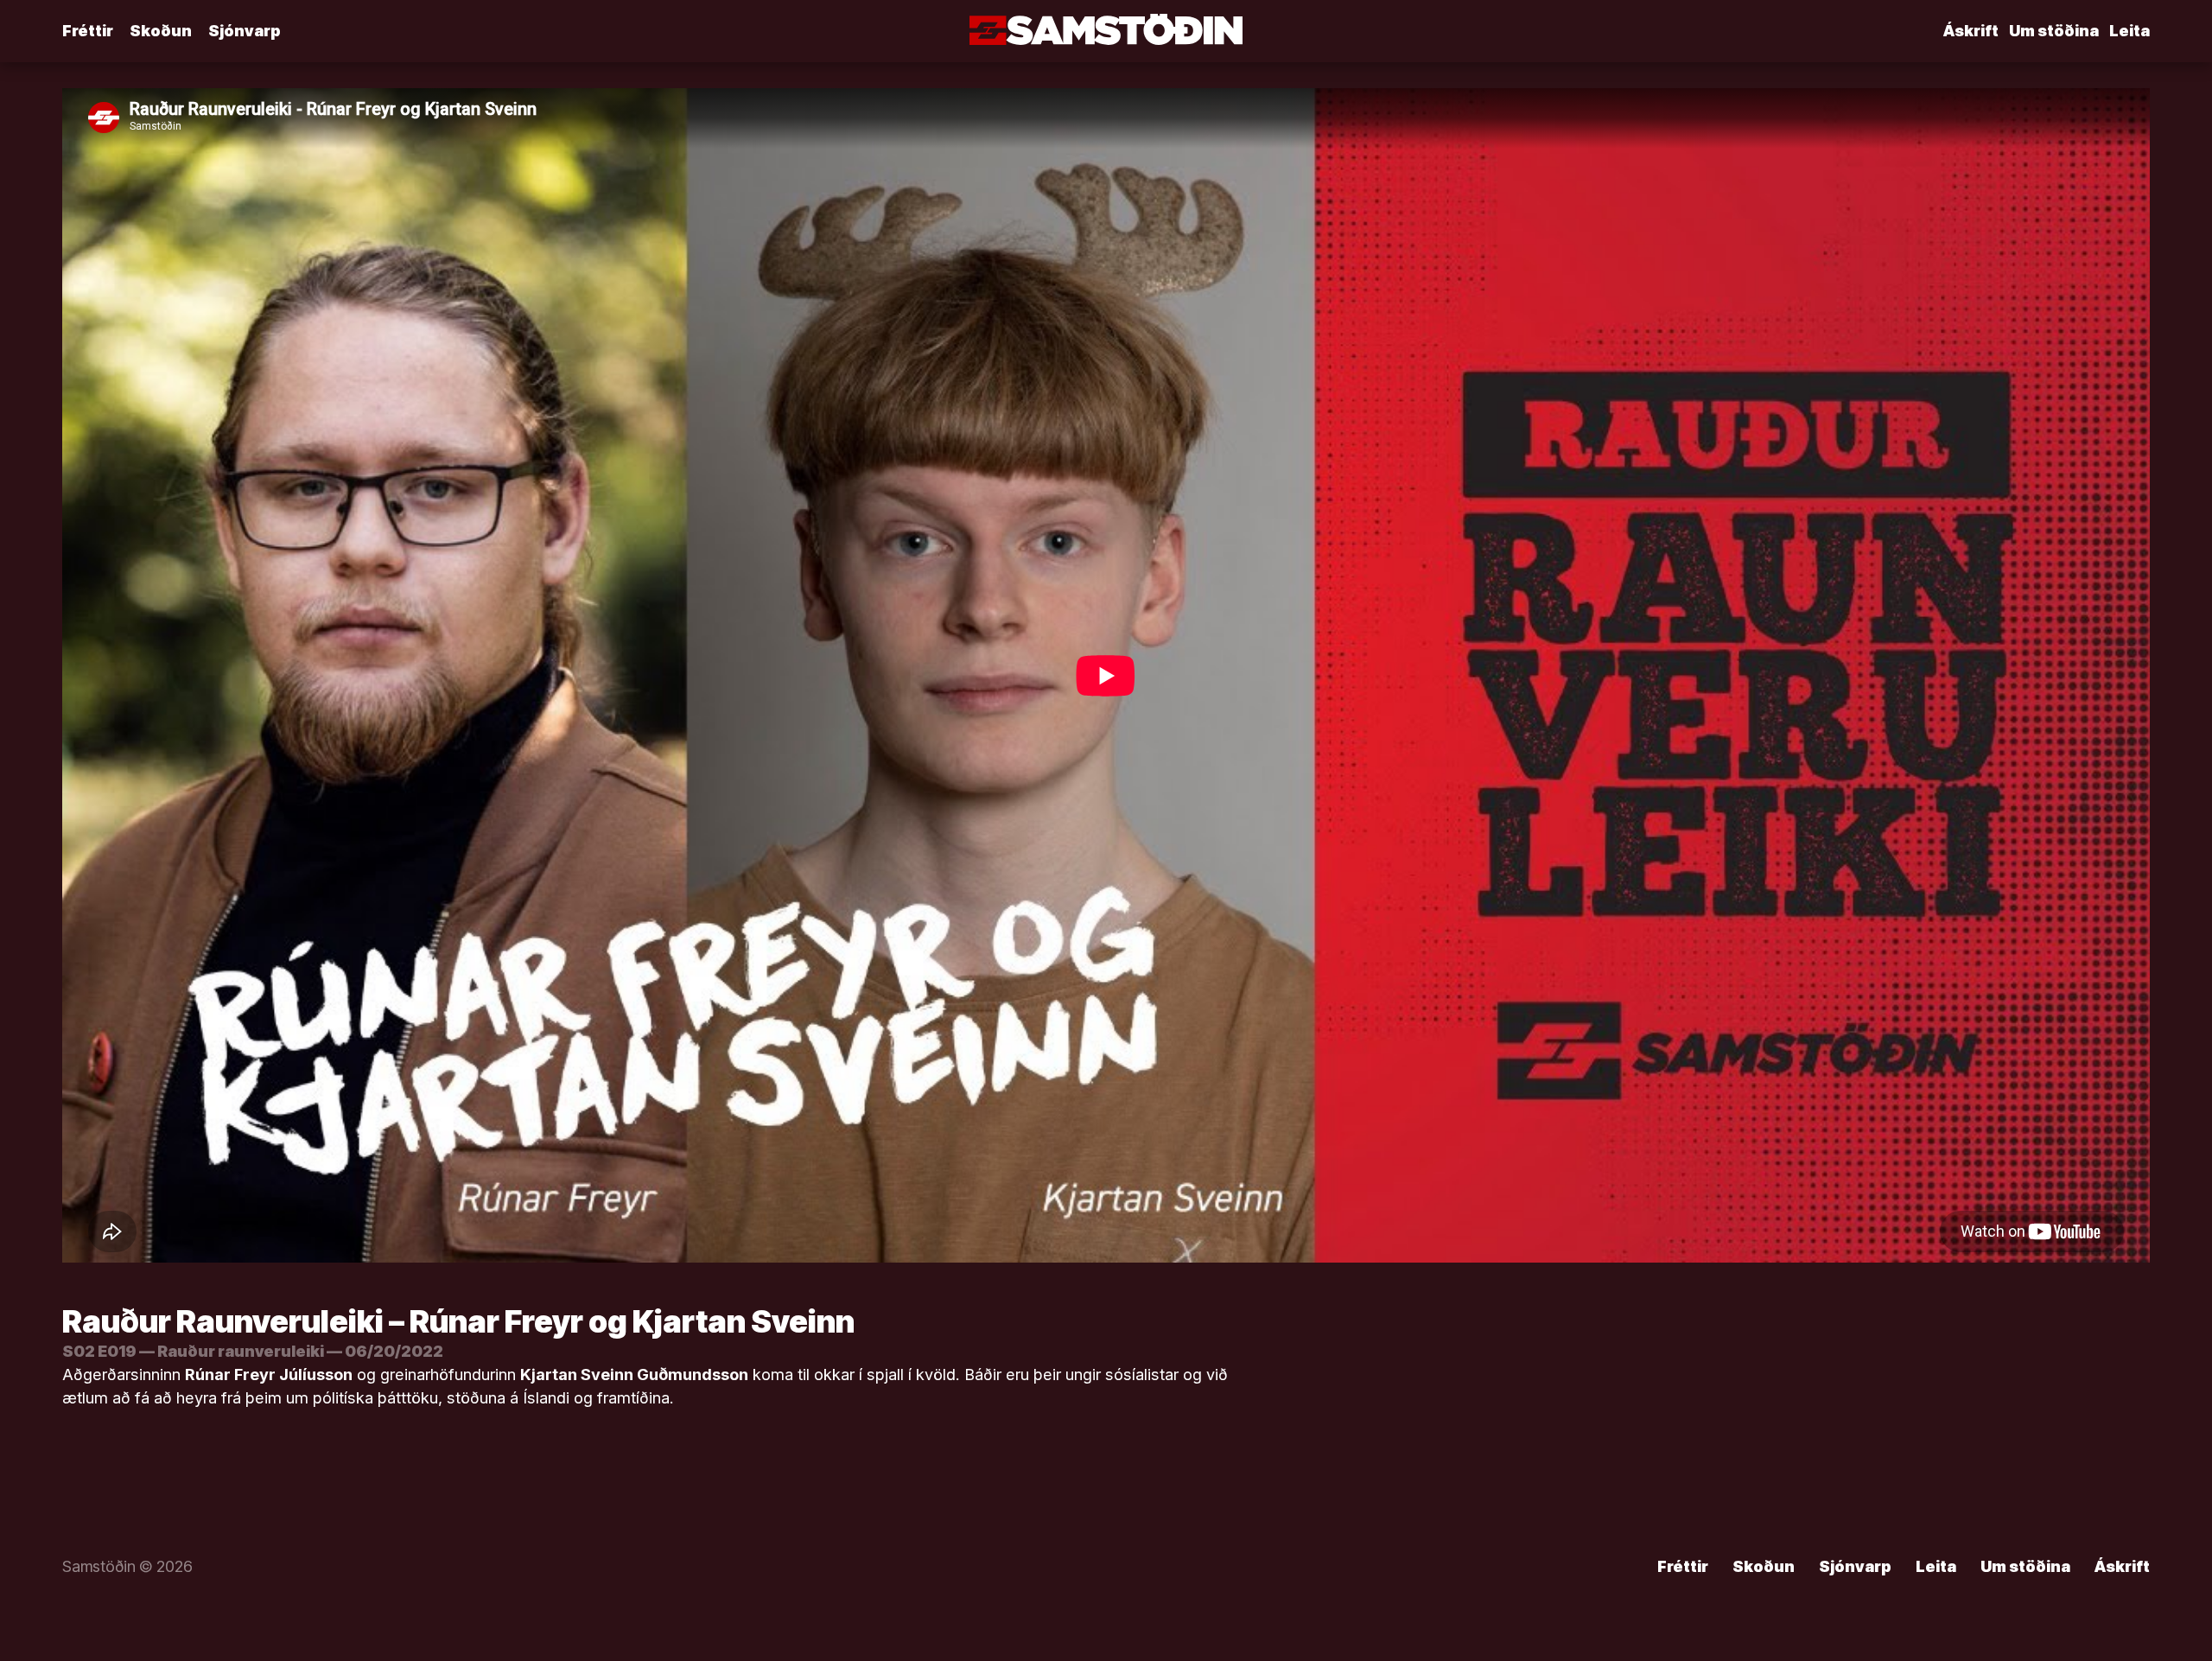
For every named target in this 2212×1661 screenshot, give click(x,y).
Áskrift (1971, 31)
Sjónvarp (245, 31)
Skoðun (161, 31)
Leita (2129, 31)
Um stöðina (2054, 31)
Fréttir (88, 31)
